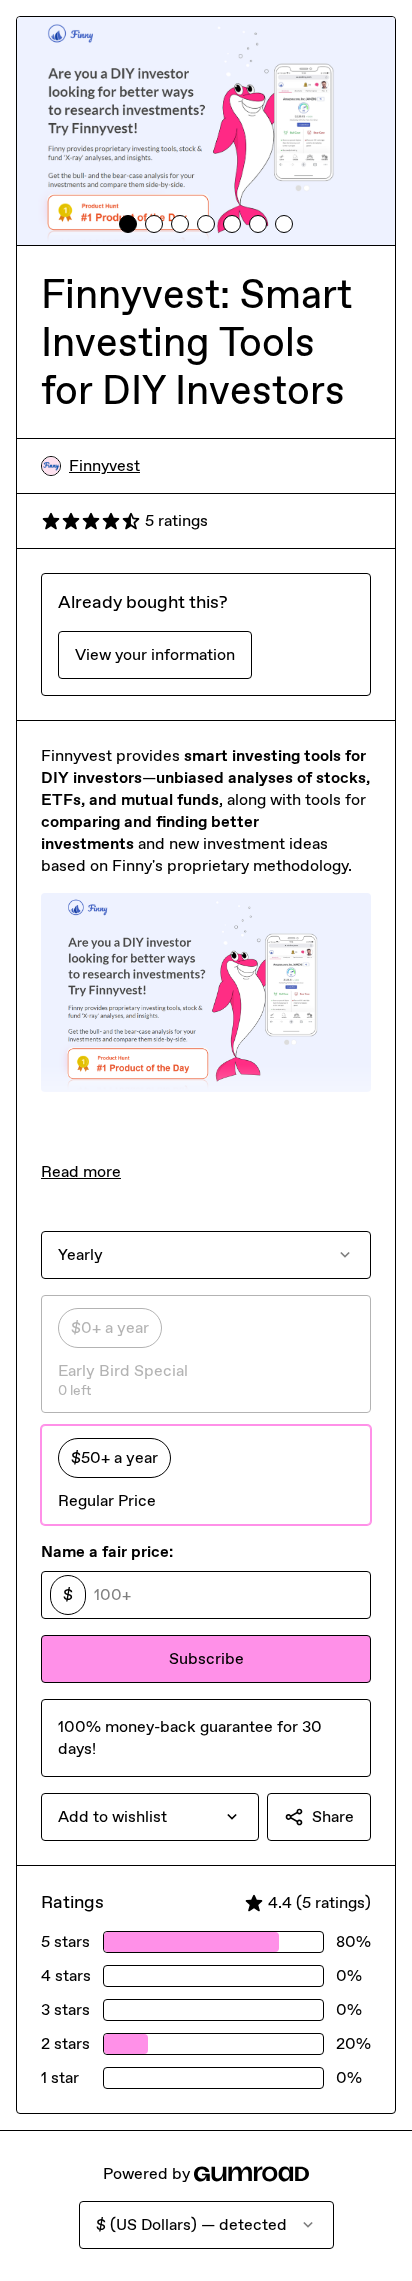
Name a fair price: (107, 1551)
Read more (81, 1171)
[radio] (206, 1354)
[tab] (128, 224)
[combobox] (150, 1817)
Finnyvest (104, 465)
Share (333, 1816)
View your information (155, 654)
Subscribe (206, 1658)
